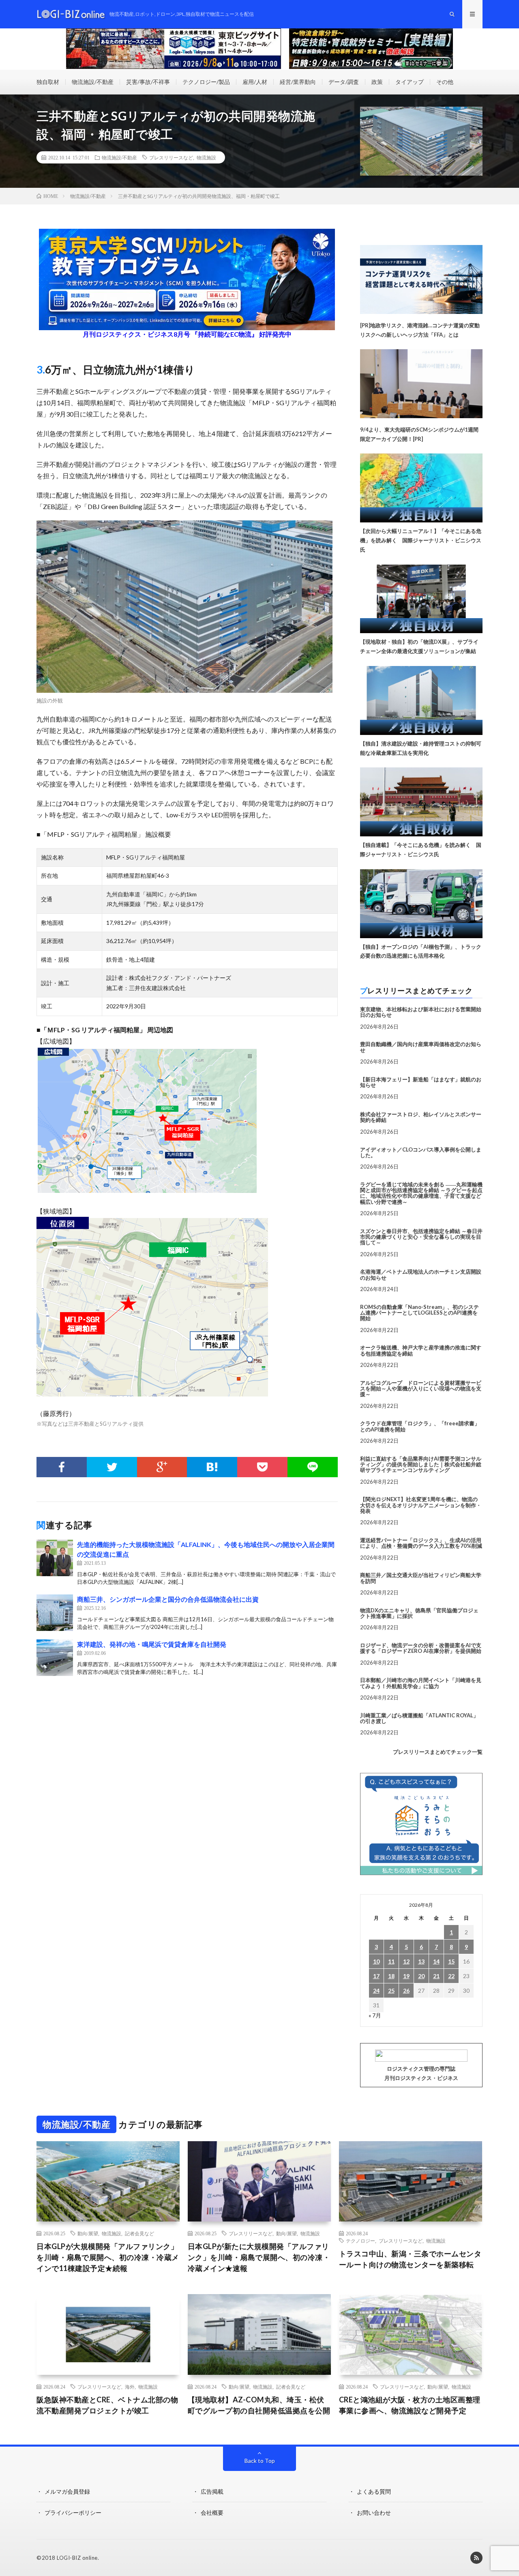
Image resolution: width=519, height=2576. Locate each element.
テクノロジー (360, 2241)
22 (451, 1976)
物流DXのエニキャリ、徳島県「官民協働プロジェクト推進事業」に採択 (419, 1613)
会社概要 (212, 2513)
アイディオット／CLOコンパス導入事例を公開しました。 (421, 1152)
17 (376, 1976)
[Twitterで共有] (112, 1467)
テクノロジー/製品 (206, 82)
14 (436, 1961)
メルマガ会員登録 (67, 2491)
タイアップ (410, 82)
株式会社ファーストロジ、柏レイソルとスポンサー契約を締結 (421, 1117)
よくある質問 (374, 2491)
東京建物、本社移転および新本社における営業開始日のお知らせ (421, 1012)
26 (406, 1991)
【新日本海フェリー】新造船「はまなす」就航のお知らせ (421, 1082)
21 (436, 1976)
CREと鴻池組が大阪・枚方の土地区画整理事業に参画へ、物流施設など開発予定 (410, 2405)
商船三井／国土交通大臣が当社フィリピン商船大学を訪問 (421, 1578)
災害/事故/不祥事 (148, 82)
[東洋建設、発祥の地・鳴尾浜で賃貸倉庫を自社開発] (55, 1658)
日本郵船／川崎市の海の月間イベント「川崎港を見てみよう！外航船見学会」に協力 (421, 1683)
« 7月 (375, 2015)
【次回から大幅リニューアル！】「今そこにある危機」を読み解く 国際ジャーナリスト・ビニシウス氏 (421, 540)
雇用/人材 (255, 82)
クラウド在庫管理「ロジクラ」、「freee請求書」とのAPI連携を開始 (420, 1426)
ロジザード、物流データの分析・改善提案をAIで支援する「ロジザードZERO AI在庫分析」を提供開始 (421, 1648)
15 (451, 1961)
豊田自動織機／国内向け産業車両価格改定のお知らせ (421, 1047)
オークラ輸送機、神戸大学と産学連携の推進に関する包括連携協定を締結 (421, 1350)
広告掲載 (212, 2491)
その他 (445, 82)
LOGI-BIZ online (77, 2558)
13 (421, 1961)
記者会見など (139, 2233)
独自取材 (48, 82)
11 (391, 1961)
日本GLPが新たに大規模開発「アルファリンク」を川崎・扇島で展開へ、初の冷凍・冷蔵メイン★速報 (259, 2257)
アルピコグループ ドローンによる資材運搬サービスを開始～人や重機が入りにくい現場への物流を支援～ (421, 1389)
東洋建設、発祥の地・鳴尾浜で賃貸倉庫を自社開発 (152, 1644)
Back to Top (260, 2461)
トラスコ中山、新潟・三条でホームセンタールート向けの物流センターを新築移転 (410, 2259)
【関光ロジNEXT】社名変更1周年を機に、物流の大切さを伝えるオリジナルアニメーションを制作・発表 (421, 1505)
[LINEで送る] (313, 1467)
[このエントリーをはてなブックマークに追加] (212, 1467)
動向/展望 (88, 2233)
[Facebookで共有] (62, 1467)
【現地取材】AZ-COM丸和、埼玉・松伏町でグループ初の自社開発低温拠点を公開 (259, 2405)
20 (421, 1976)
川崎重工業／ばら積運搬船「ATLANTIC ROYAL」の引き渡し (419, 1718)
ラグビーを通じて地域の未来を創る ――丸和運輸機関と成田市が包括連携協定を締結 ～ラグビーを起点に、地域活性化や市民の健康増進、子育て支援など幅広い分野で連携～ (421, 1193)
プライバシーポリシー (73, 2513)
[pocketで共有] (262, 1467)
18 (391, 1976)
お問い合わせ (374, 2513)
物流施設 (206, 157)
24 (376, 1991)
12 (406, 1961)
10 (376, 1961)
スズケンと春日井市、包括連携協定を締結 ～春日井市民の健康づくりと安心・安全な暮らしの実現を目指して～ (421, 1237)
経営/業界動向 (298, 82)
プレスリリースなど (171, 157)
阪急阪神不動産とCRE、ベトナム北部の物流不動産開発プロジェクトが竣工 (107, 2405)
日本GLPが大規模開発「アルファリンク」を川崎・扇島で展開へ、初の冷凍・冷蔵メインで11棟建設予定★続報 (108, 2257)
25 (391, 1991)
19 (406, 1976)
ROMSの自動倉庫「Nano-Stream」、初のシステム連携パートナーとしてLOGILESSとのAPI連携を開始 (419, 1313)
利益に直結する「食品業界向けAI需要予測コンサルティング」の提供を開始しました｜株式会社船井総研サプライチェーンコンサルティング (421, 1464)
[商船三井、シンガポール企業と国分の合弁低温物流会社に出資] (55, 1613)
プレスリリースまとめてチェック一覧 (438, 1752)
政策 (377, 82)
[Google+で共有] (162, 1467)
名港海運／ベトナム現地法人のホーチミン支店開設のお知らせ (421, 1274)
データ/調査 (344, 82)
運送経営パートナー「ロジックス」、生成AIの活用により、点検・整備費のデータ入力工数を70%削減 (421, 1543)
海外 (130, 2387)
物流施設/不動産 (93, 82)
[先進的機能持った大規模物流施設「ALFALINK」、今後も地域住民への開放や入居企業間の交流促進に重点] (55, 1558)
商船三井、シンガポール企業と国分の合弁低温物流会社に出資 (168, 1599)
